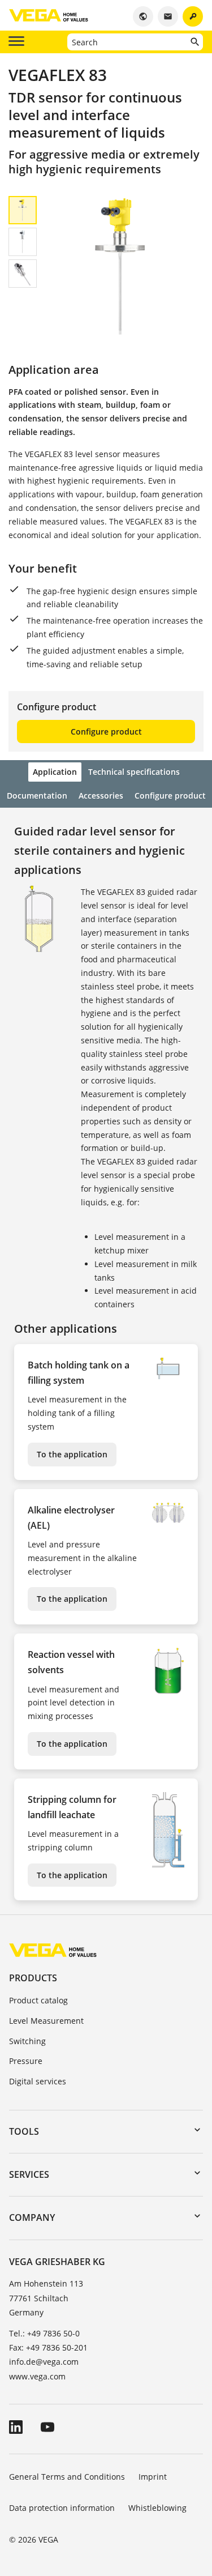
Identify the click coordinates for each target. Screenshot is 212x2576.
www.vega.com (37, 2376)
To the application (72, 1454)
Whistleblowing (157, 2508)
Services (29, 2174)
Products (33, 1978)
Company (32, 2217)
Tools (24, 2131)
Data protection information (62, 2508)
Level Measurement (46, 2021)
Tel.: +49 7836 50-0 (44, 2333)
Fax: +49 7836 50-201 (48, 2347)
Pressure (26, 2061)
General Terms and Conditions (67, 2477)
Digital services (38, 2081)
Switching (27, 2041)
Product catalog (38, 2000)
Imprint (153, 2477)
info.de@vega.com (44, 2362)
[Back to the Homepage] (53, 1949)
